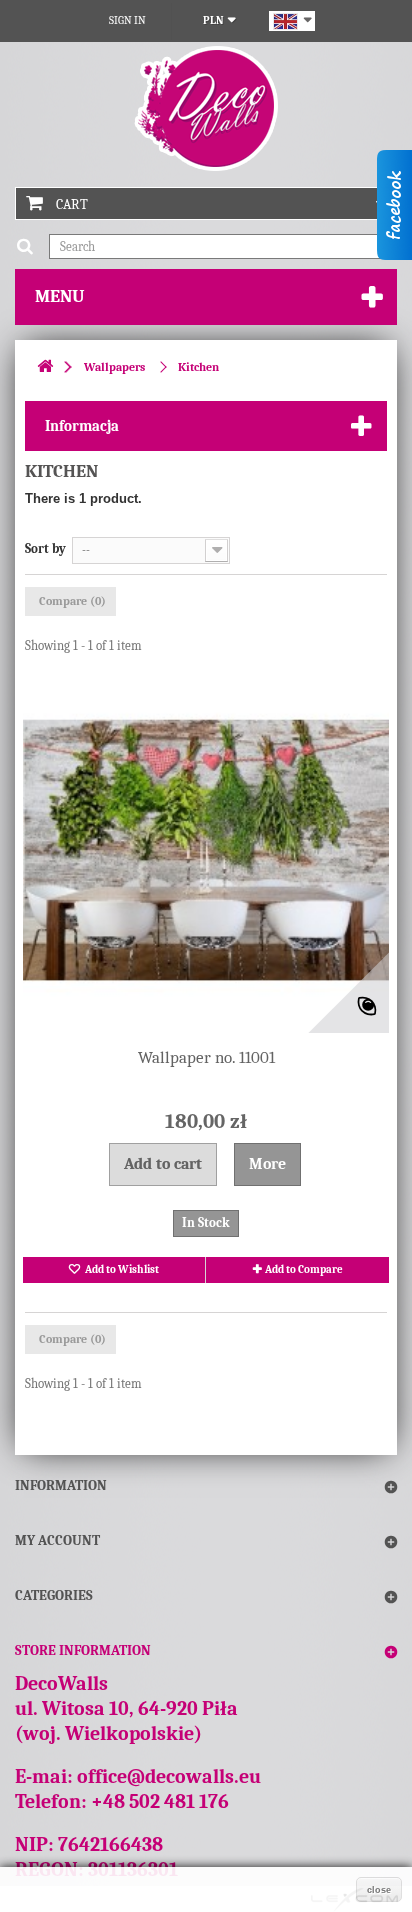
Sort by (45, 548)
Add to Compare (304, 1269)
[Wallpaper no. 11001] (206, 850)
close (379, 1890)
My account (57, 1540)
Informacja (82, 426)
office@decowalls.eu (169, 1776)
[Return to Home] (45, 367)
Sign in (127, 20)
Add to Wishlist (121, 1269)
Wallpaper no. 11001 (206, 1057)
